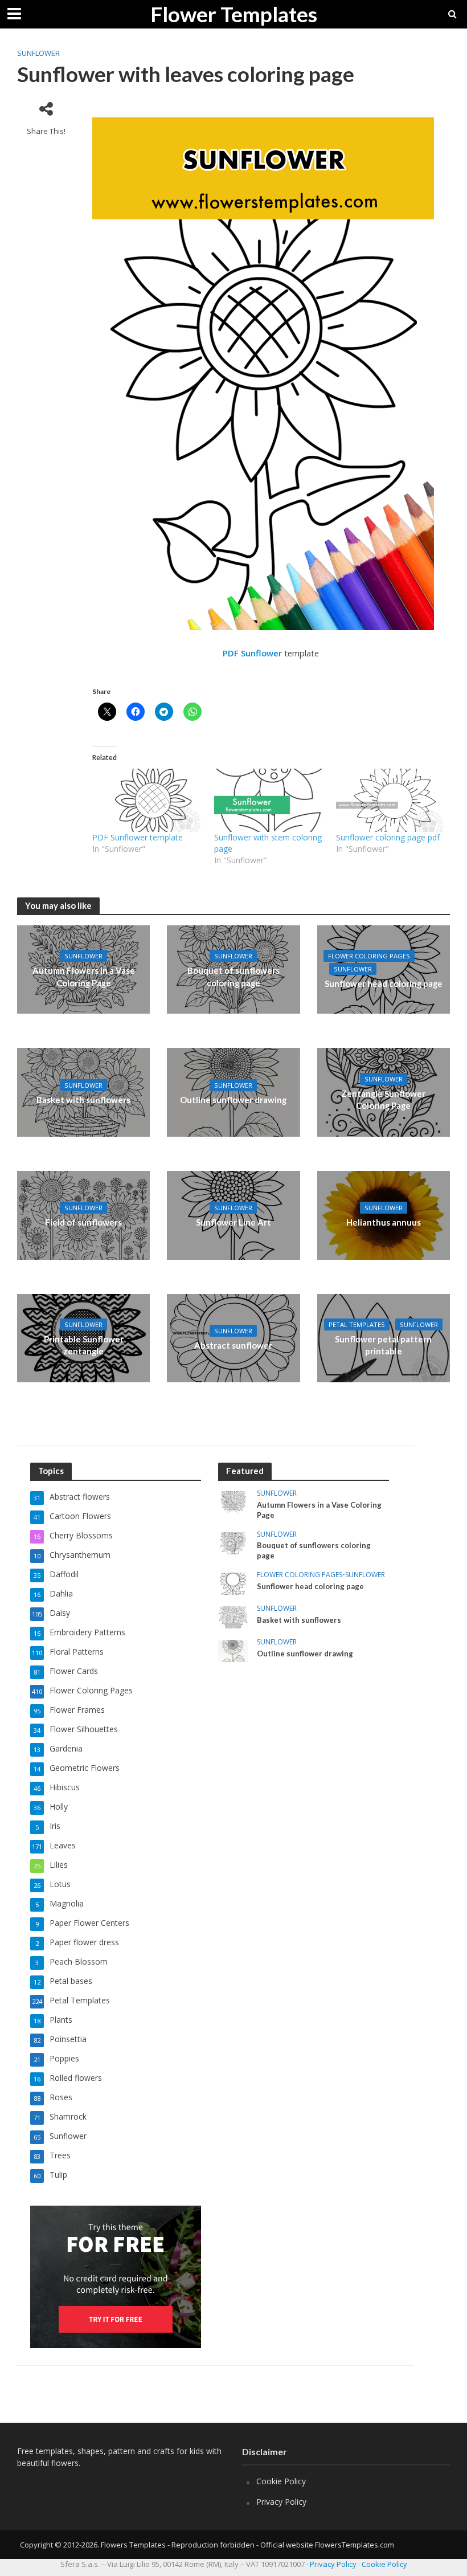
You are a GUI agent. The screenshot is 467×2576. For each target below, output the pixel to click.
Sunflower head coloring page (384, 983)
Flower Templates (234, 14)
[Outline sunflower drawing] (233, 1092)
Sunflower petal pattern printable (383, 1345)
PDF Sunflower (252, 653)
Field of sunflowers (83, 1222)
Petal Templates (357, 1324)
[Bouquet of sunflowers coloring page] (233, 1542)
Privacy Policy (281, 2502)
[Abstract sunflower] (233, 1337)
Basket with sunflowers (83, 1100)
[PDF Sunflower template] (148, 800)
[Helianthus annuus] (384, 1214)
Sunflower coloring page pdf (388, 837)
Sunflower (38, 53)
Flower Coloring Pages (369, 956)
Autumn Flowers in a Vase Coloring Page (84, 976)
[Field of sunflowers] (83, 1214)
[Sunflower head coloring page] (384, 969)
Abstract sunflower (233, 1345)
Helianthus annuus (384, 1222)
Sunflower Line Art (233, 1222)
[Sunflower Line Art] (233, 1214)
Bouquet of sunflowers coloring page (233, 976)
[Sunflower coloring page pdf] (391, 800)
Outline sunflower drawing (233, 1100)
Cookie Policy (281, 2481)
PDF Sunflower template (138, 837)
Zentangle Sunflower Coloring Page (383, 1099)
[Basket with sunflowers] (83, 1092)
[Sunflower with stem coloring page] (269, 800)
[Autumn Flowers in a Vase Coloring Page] (233, 1502)
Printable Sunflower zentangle (84, 1345)
